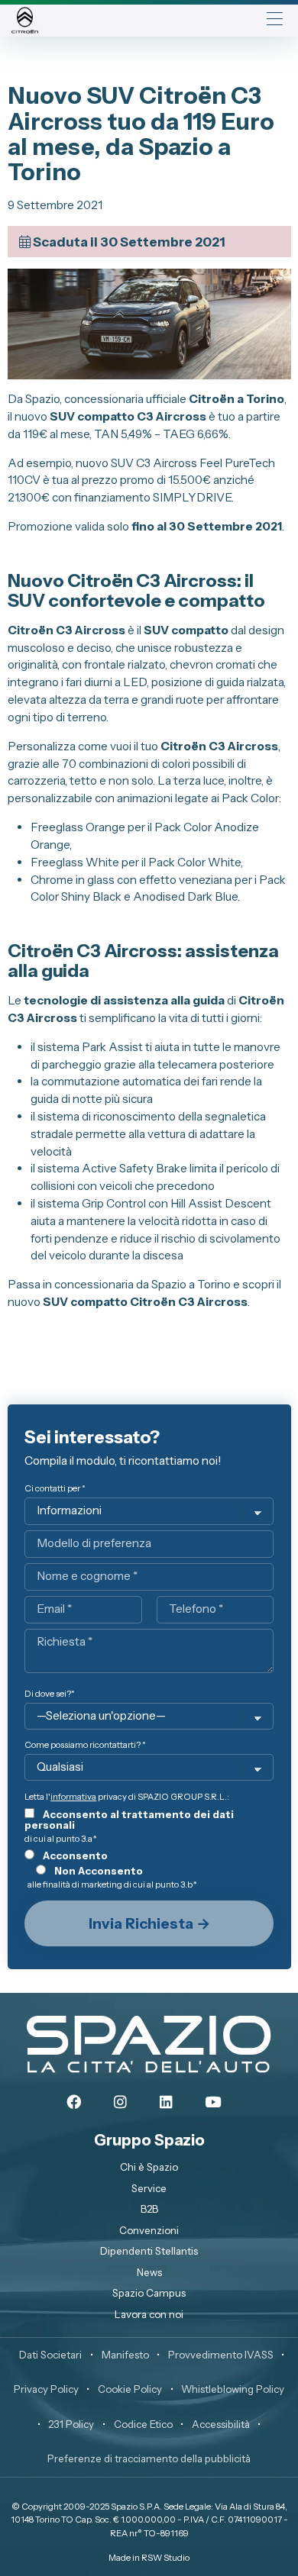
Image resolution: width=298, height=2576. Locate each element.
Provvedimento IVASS (221, 2355)
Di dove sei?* (50, 1694)
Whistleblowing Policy (233, 2389)
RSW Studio (165, 2558)
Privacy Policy (46, 2389)
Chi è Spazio (149, 2167)
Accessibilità (221, 2424)
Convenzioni (149, 2230)
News (149, 2272)
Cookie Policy (130, 2389)
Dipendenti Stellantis (149, 2251)
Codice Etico (143, 2424)
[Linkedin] (167, 2103)
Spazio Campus (149, 2293)
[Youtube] (213, 2103)
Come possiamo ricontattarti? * (85, 1745)
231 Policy (71, 2424)
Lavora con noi (149, 2314)
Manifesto (125, 2355)
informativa (73, 1797)
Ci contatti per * (55, 1489)
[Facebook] (73, 2103)
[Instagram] (120, 2103)
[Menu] (275, 20)
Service (149, 2188)
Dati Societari (50, 2355)
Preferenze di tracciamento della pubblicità (149, 2458)
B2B (149, 2209)
